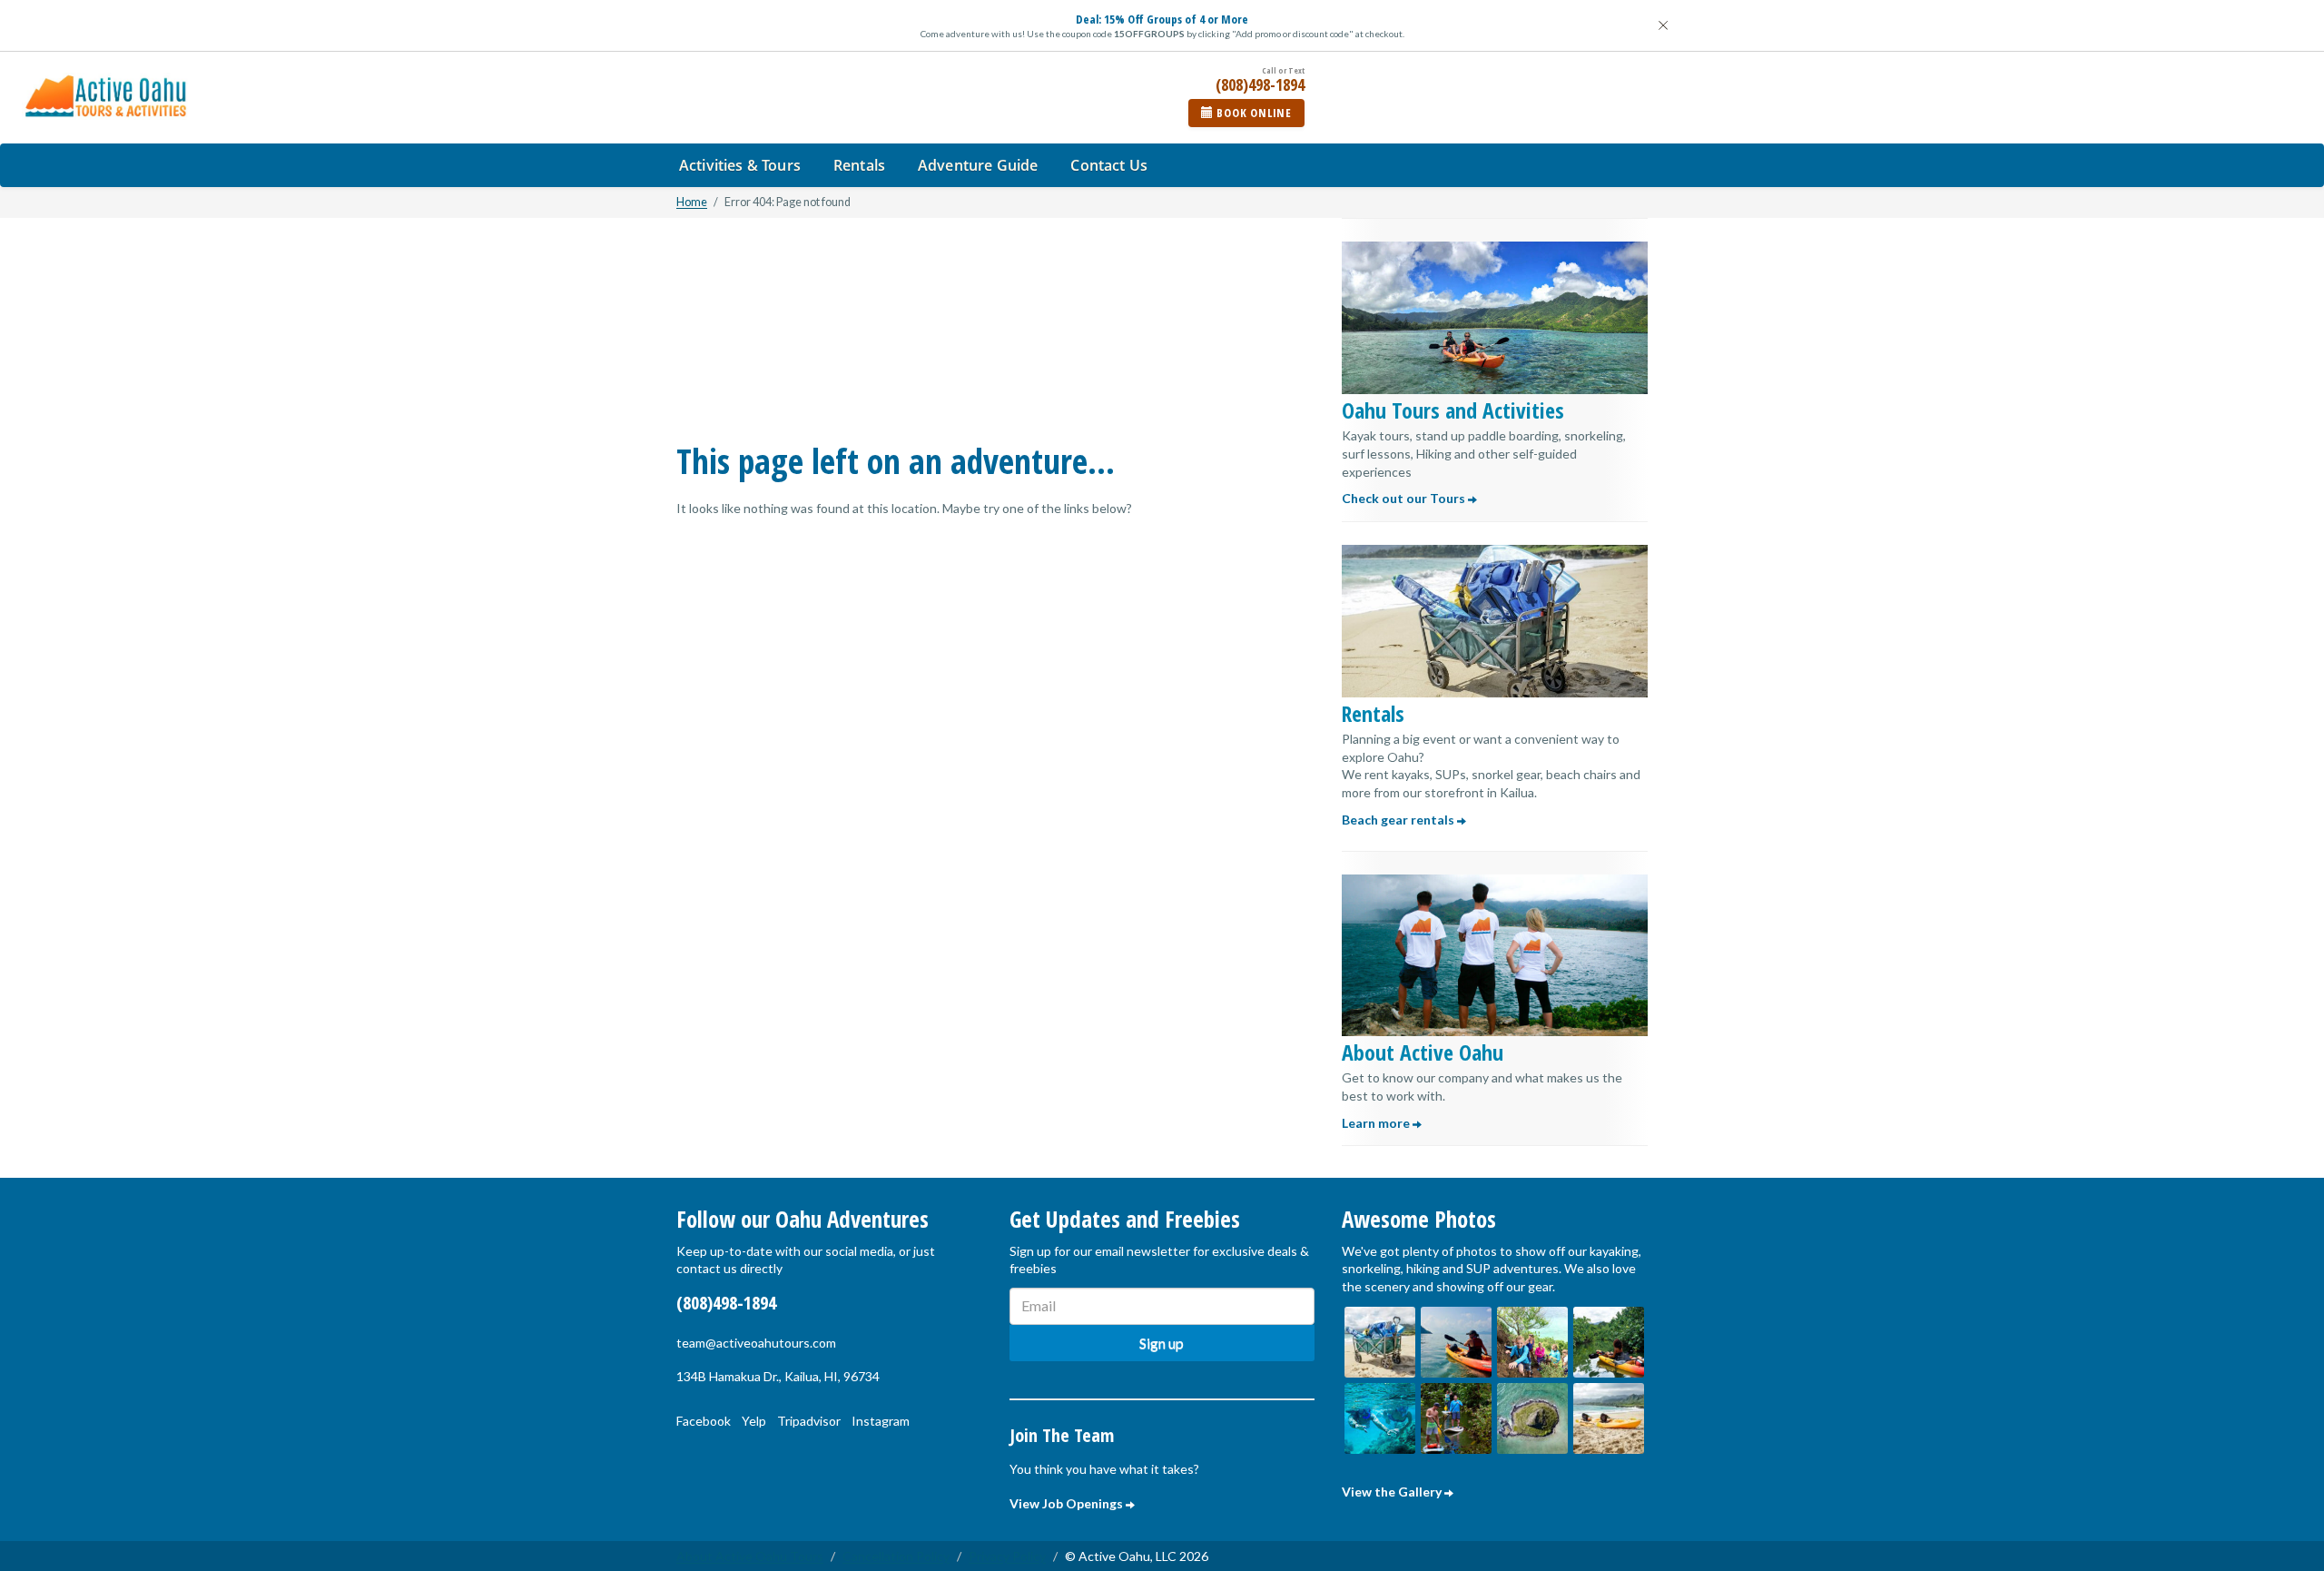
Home (692, 202)
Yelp (754, 1421)
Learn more (1377, 1123)
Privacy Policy (1007, 1556)
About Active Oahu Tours (750, 1556)
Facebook (704, 1421)
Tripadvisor (809, 1421)
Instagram (881, 1421)
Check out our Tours (1405, 498)
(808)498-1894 (726, 1303)
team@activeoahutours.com (756, 1343)
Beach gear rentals (1399, 820)
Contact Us (1109, 165)
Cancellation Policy (896, 1556)
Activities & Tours (740, 165)
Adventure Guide (978, 165)
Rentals (859, 165)
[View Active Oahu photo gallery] (1380, 1342)
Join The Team (1062, 1435)
